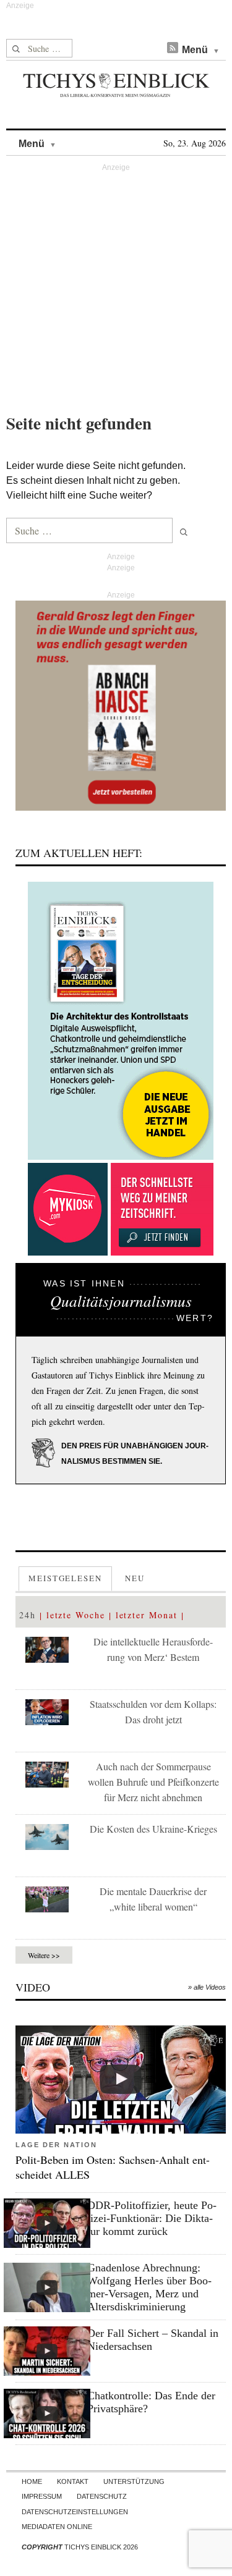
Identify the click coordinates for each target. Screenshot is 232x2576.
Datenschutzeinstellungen (75, 2512)
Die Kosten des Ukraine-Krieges (153, 1829)
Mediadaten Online (57, 2527)
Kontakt (73, 2481)
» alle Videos (207, 1987)
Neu (135, 1578)
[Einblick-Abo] (121, 1021)
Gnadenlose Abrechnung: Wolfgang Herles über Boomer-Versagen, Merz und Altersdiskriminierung (149, 2287)
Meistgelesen (65, 1578)
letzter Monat (147, 1615)
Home (32, 2481)
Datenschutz (102, 2496)
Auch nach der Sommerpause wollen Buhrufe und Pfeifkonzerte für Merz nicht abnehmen (153, 1782)
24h (28, 1615)
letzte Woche (76, 1615)
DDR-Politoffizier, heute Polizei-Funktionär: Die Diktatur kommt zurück (152, 2218)
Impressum (42, 2496)
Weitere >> (44, 1955)
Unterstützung (134, 2481)
